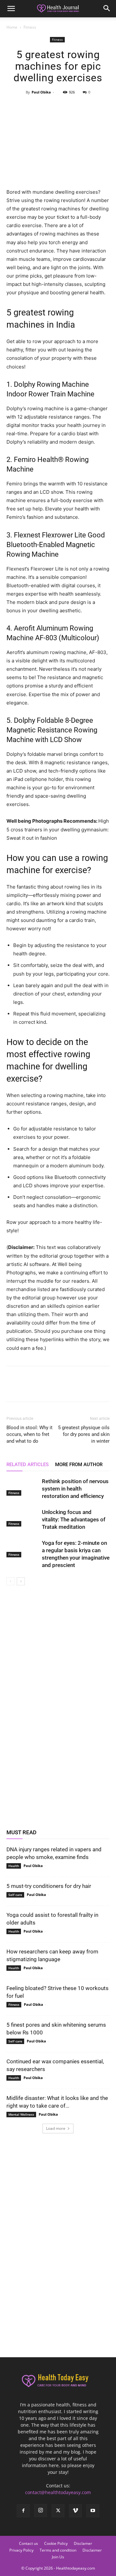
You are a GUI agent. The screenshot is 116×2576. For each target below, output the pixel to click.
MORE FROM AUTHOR (79, 1465)
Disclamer (83, 2543)
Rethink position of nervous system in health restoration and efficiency (75, 1489)
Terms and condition (58, 2550)
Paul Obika (41, 92)
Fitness (30, 27)
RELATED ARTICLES (28, 1465)
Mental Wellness (21, 2114)
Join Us (58, 2557)
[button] (11, 9)
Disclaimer (92, 2550)
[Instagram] (41, 2510)
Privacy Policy (21, 2550)
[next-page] (21, 1581)
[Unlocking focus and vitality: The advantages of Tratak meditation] (23, 1518)
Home (12, 27)
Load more (56, 2128)
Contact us (29, 2543)
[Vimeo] (75, 2511)
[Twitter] (43, 107)
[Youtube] (93, 2511)
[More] (88, 107)
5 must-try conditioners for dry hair (49, 1886)
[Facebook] (28, 107)
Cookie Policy (56, 2543)
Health (14, 1866)
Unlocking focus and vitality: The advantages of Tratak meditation (74, 1519)
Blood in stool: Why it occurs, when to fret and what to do (29, 1434)
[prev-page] (10, 1581)
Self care (15, 1895)
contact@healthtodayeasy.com (58, 2492)
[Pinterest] (58, 107)
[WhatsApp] (72, 107)
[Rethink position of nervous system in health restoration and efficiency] (23, 1487)
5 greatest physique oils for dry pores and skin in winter (84, 1434)
